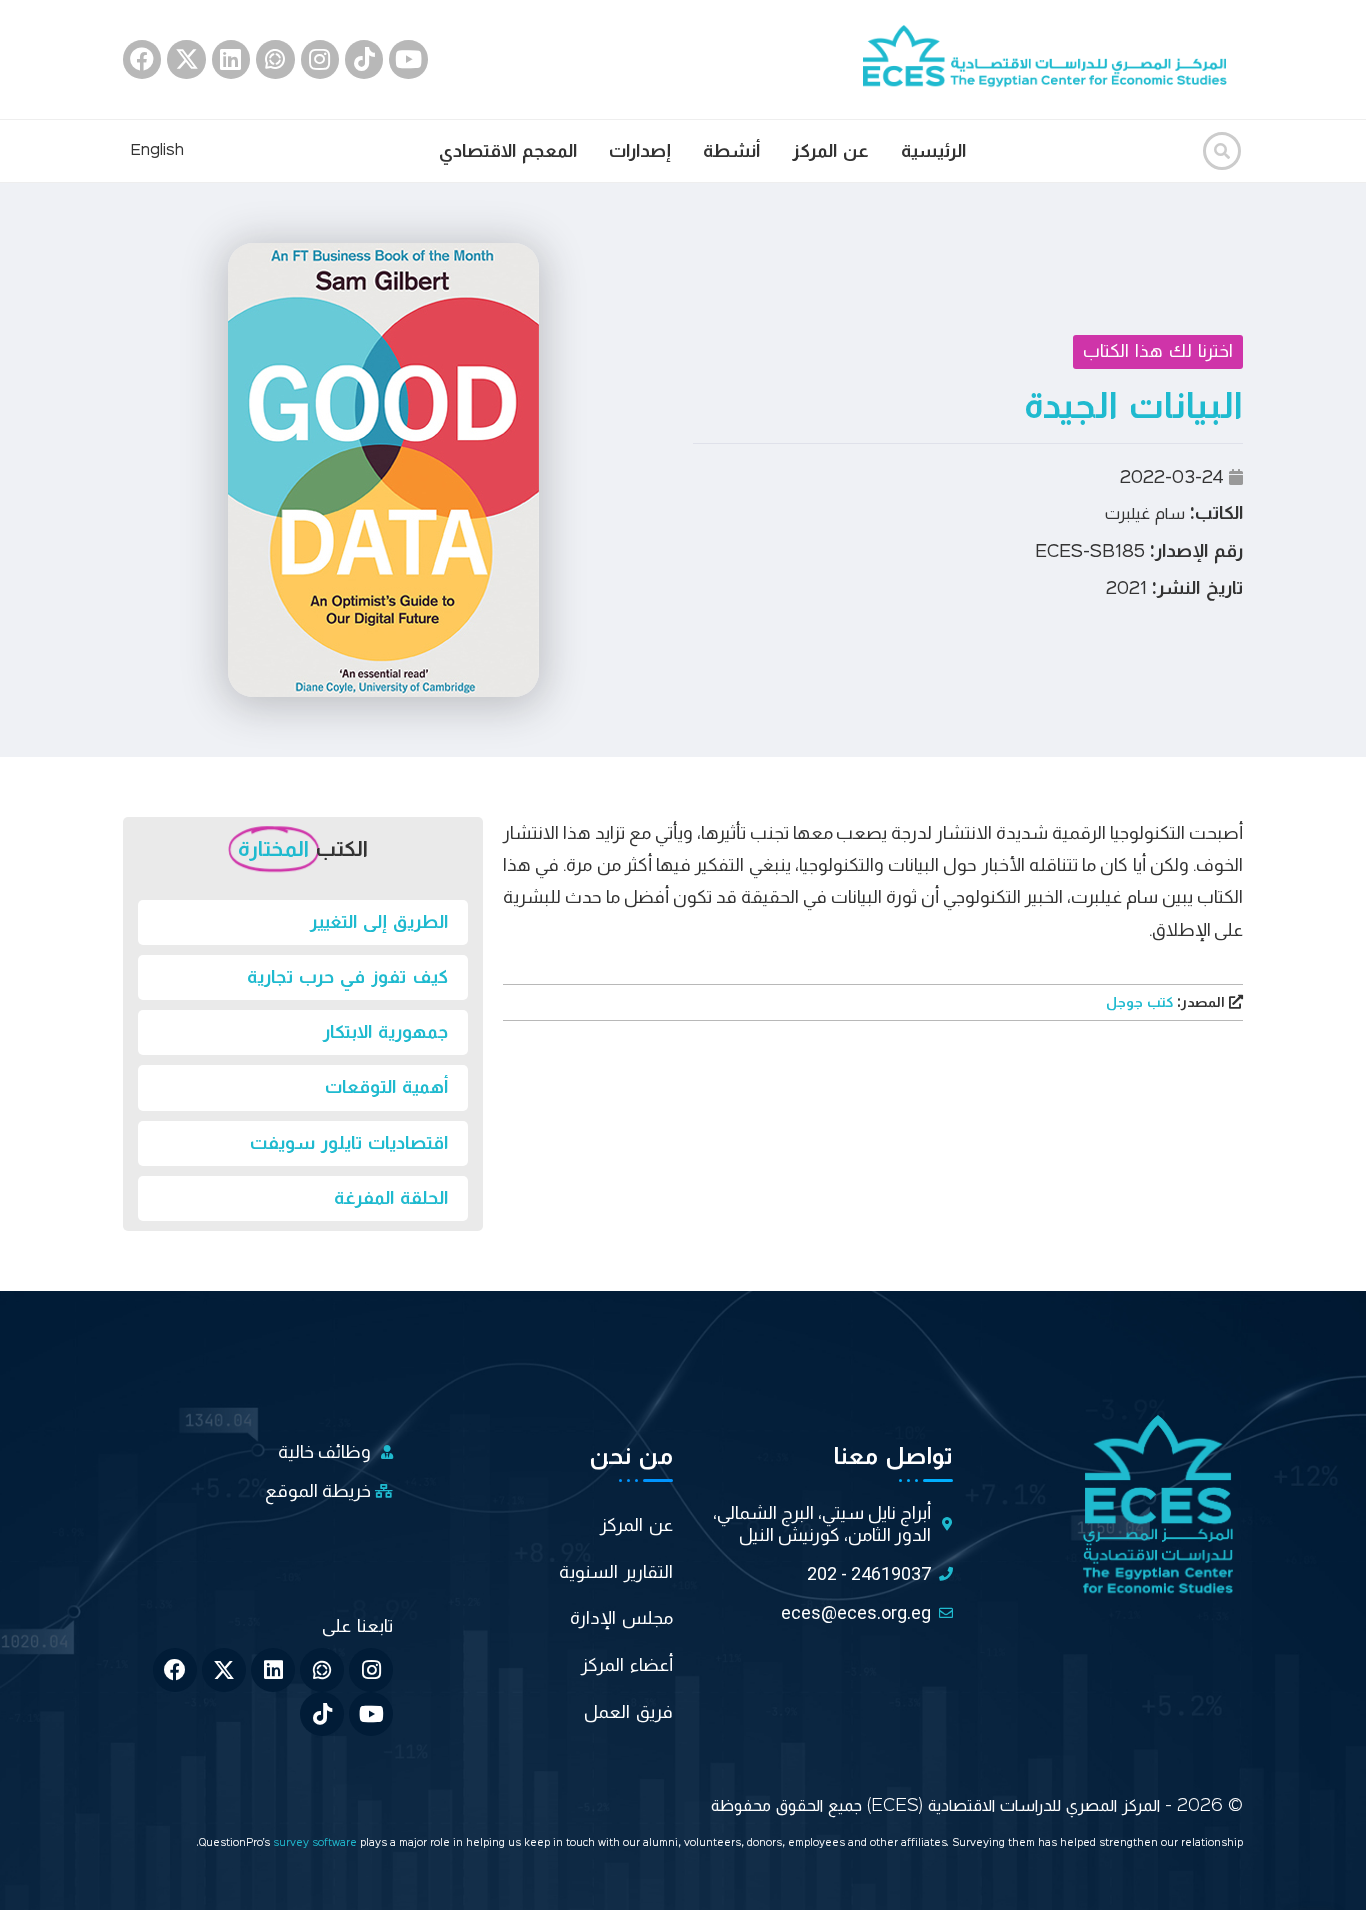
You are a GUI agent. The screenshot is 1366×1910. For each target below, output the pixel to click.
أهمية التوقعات (386, 1087)
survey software (316, 1843)
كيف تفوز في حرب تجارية (347, 977)
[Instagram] (320, 59)
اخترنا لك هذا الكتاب (1158, 351)
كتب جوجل (1167, 1003)
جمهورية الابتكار (385, 1032)
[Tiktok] (364, 59)
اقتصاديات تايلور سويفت (349, 1143)
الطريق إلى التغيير (379, 922)
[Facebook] (142, 59)
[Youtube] (408, 59)
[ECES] (1053, 59)
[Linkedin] (231, 59)
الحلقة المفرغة (391, 1198)
